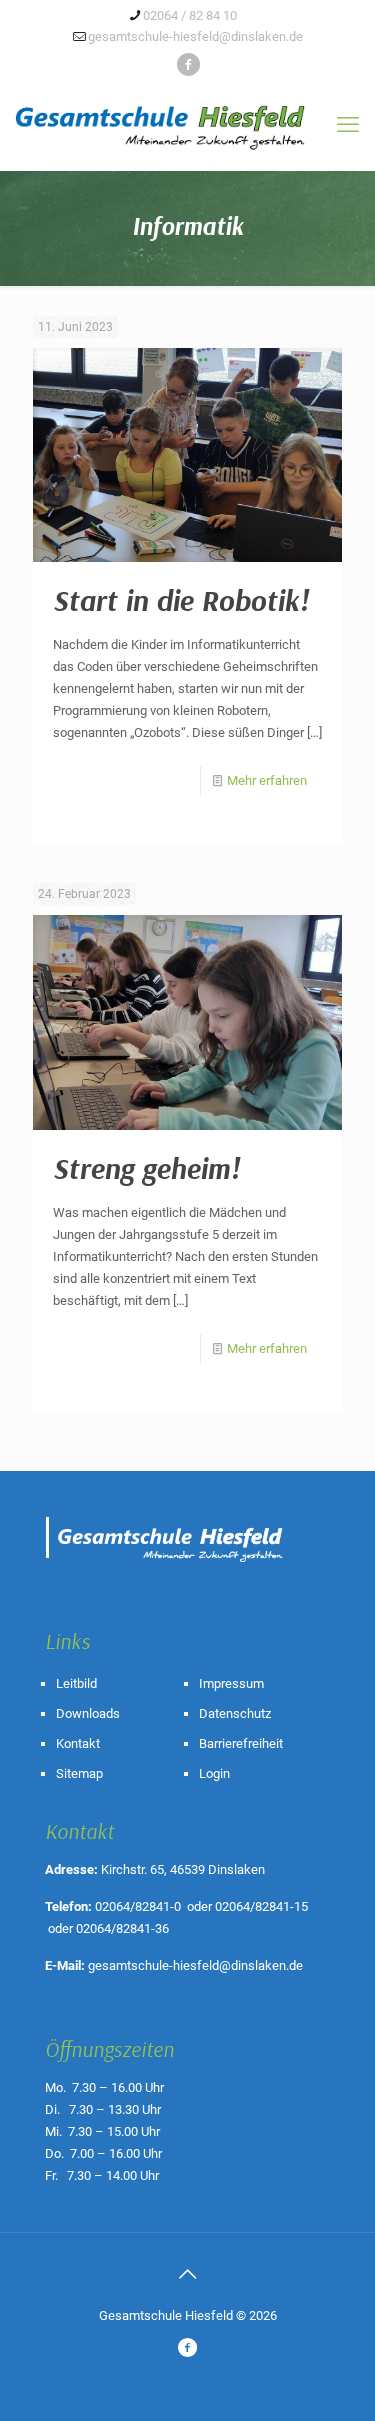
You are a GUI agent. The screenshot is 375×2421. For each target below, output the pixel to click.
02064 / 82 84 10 (190, 15)
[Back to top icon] (188, 2274)
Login (214, 1773)
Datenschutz (235, 1713)
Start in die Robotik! (181, 600)
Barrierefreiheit (241, 1743)
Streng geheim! (146, 1168)
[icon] (188, 65)
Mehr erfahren (267, 780)
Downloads (88, 1713)
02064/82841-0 (138, 1906)
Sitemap (79, 1773)
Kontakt (78, 1743)
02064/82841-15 (261, 1906)
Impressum (231, 1683)
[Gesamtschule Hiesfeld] (187, 117)
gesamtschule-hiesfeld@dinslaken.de (195, 36)
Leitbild (76, 1683)
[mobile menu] (348, 125)
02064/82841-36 (122, 1928)
